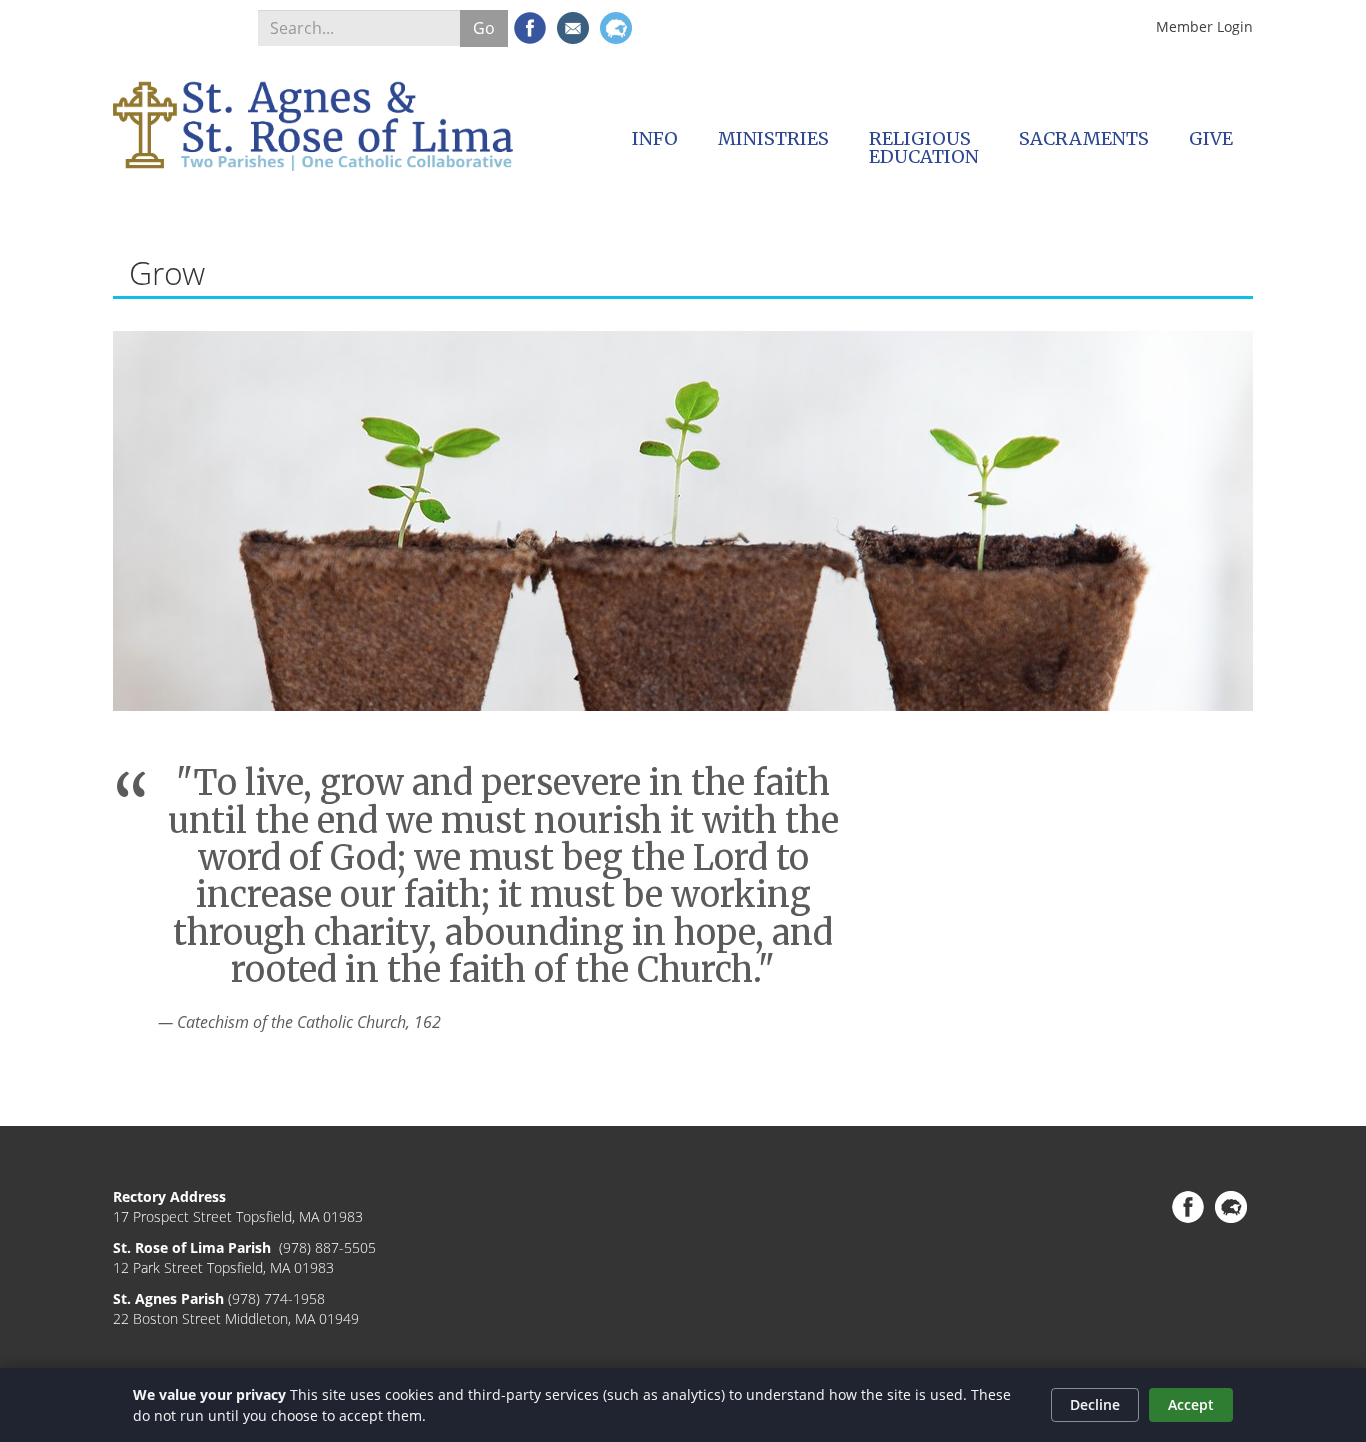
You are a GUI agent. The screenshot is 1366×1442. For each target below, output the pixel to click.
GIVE (1211, 138)
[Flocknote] (616, 28)
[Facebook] (530, 28)
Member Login (1204, 26)
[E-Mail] (573, 28)
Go (484, 28)
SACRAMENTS (1084, 138)
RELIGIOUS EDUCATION (924, 147)
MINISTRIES (773, 138)
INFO (655, 138)
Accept (1191, 1404)
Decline (1095, 1404)
